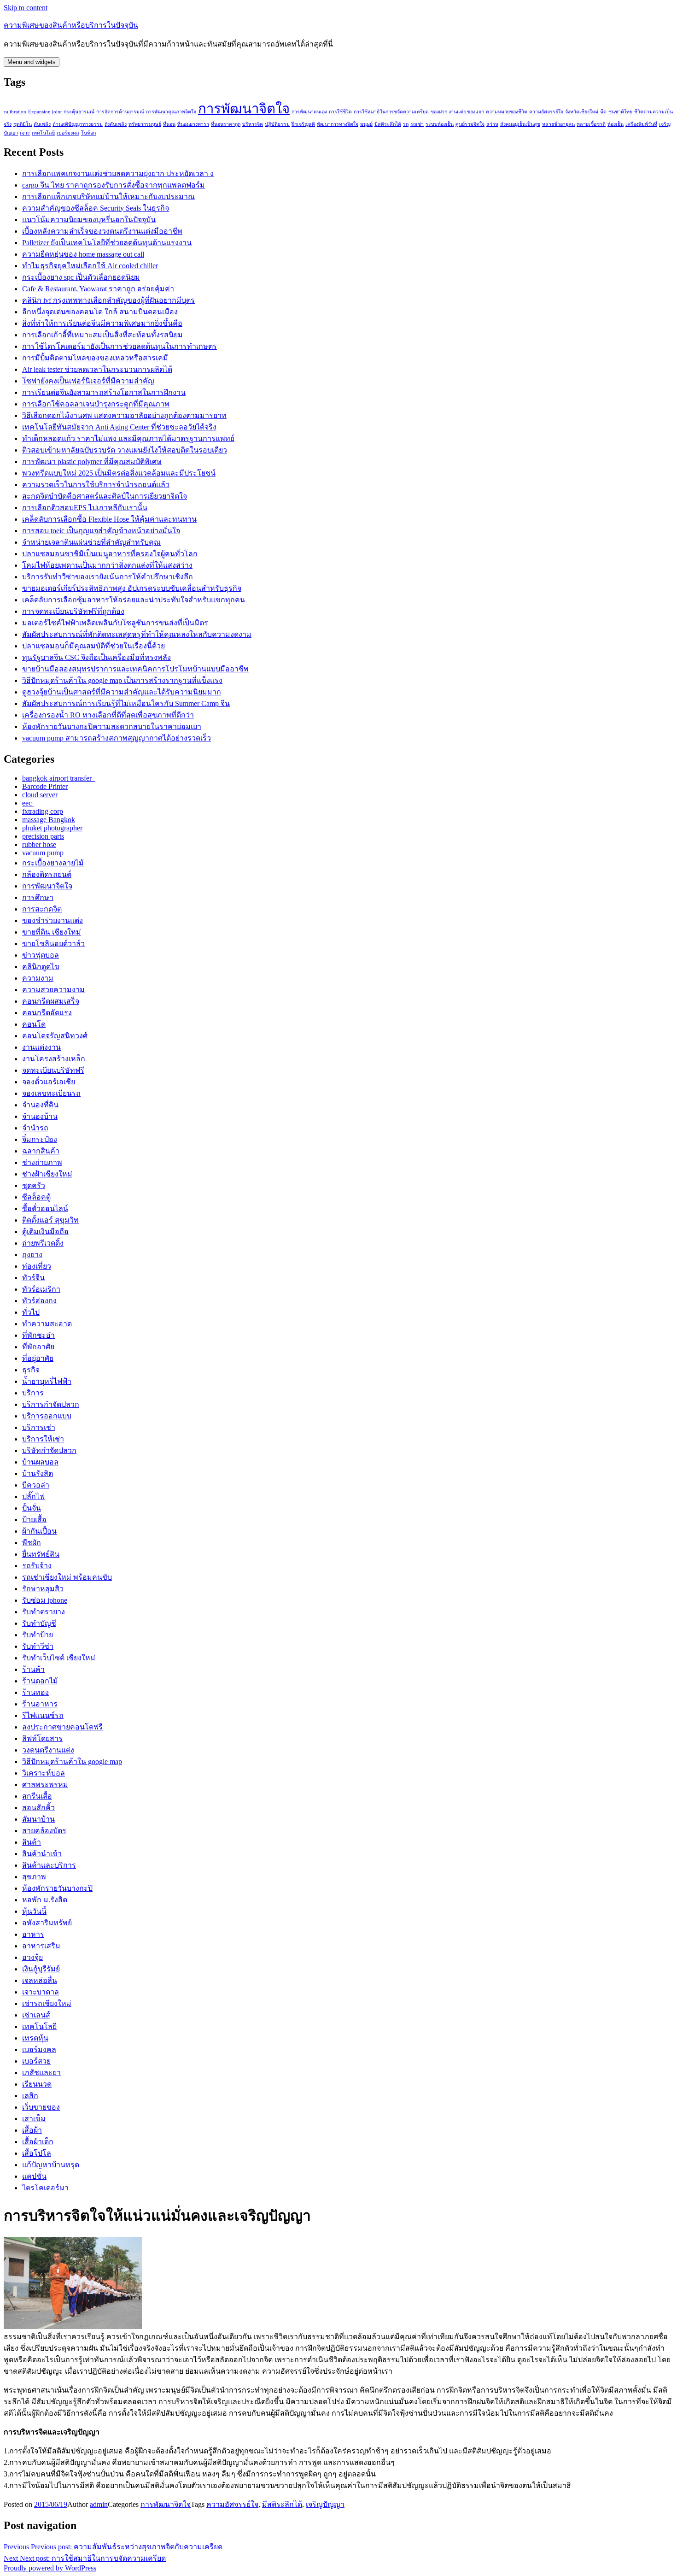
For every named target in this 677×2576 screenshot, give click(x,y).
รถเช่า (417, 124)
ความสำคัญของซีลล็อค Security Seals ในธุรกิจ (96, 208)
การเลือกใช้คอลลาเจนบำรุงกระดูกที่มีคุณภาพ (96, 404)
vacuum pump (43, 853)
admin (99, 2504)
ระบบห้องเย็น (440, 124)
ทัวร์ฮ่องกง (39, 1301)
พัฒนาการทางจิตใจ (338, 124)
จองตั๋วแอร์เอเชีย (49, 1082)
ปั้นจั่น (32, 1508)
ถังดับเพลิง (116, 124)
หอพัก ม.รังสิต (45, 1900)
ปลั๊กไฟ (33, 1497)
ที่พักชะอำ (38, 1335)
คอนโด (34, 1024)
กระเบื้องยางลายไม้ (53, 863)
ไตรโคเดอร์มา (45, 2188)
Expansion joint (45, 112)
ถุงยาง (32, 1255)
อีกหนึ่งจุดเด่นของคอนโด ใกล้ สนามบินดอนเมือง (100, 312)
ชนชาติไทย (620, 112)
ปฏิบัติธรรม (277, 124)
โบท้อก (88, 133)
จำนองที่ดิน (40, 1105)
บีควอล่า (36, 1485)
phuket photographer (52, 828)
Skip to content (26, 8)
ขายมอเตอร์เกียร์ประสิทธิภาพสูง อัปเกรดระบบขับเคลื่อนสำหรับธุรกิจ (132, 588)
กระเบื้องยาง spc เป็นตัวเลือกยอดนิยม (81, 277)
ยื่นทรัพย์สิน (41, 1554)
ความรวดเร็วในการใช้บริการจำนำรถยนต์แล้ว (96, 485)
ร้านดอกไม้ (40, 1681)
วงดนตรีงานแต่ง (48, 1750)
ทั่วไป (31, 1312)
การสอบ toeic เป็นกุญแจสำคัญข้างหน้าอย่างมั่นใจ (101, 531)
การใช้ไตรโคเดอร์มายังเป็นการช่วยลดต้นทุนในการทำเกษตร (120, 346)
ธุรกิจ (31, 1370)
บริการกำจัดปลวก (51, 1404)
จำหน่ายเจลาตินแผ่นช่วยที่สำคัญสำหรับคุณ (91, 542)
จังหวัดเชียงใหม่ (582, 112)
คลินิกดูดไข (41, 967)
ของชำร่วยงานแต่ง (53, 920)
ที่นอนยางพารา (193, 124)
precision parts (43, 836)
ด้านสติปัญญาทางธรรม (78, 124)
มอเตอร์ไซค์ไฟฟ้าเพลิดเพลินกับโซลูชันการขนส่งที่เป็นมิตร (115, 623)
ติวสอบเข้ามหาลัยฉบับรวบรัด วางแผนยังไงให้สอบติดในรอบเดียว (125, 450)
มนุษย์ (366, 124)
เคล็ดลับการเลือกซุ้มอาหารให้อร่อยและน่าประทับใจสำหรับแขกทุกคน (134, 600)
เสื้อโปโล (37, 2153)
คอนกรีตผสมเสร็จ (51, 1001)
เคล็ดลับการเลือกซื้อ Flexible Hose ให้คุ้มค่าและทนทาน (109, 519)
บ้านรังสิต (38, 1473)
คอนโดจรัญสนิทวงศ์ (55, 1036)
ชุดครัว (34, 1185)
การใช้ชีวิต (340, 112)
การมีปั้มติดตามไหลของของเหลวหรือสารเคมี (95, 358)
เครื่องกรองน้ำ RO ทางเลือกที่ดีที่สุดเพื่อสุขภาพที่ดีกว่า (108, 715)
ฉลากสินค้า (41, 1151)
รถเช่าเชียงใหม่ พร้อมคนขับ (67, 1577)
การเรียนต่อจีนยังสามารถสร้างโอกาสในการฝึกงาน (104, 392)
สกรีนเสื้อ (37, 1796)
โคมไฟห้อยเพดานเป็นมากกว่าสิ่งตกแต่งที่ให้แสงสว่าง (107, 565)
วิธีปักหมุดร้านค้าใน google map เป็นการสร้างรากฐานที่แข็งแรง (122, 680)
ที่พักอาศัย (38, 1347)
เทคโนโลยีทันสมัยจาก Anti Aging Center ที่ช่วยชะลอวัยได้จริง (119, 427)
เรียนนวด (37, 2084)
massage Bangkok (49, 820)
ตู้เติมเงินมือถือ (45, 1232)
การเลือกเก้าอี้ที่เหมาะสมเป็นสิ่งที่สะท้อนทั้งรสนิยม (102, 335)
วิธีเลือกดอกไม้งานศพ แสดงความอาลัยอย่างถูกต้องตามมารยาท (124, 415)
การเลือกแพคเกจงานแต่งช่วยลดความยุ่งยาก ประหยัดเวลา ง (118, 173)
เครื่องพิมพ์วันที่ (641, 124)
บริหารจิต (253, 124)
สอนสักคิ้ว (38, 1808)
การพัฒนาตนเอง (309, 112)
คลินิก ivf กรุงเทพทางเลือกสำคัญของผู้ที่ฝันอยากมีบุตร (108, 300)
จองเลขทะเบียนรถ (51, 1093)
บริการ (33, 1393)
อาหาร (33, 1934)
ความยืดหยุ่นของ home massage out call (83, 254)
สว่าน (492, 124)
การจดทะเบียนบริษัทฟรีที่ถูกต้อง (73, 611)
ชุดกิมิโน (23, 124)
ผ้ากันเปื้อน (39, 1531)
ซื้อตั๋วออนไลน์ (45, 1209)
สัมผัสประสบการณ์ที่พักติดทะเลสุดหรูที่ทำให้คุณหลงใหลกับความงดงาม (137, 634)
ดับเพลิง (42, 124)
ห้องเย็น (616, 124)
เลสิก (30, 2096)
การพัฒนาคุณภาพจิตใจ (171, 112)
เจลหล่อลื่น (40, 1980)
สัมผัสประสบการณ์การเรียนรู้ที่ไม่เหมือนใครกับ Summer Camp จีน (126, 703)
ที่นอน (169, 124)
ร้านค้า (33, 1669)
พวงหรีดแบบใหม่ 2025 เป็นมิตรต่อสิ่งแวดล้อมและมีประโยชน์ (119, 473)
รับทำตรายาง (44, 1612)
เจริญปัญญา (325, 2504)
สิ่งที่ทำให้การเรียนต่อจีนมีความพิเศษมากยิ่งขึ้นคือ (102, 323)
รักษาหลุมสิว (43, 1589)
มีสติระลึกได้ (388, 124)
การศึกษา (38, 897)
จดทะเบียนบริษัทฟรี (53, 1070)
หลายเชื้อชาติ (591, 124)
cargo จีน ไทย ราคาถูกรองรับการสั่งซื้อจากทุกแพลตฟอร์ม (114, 185)
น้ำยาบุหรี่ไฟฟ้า (47, 1381)
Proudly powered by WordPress (50, 2568)
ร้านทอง (35, 1692)
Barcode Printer (45, 786)
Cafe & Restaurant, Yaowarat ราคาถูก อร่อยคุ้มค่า (98, 289)
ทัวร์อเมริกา (41, 1289)
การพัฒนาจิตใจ (244, 109)
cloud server (40, 795)
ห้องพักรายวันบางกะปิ (57, 1888)
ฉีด (603, 112)
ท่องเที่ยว (37, 1266)
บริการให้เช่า (43, 1439)
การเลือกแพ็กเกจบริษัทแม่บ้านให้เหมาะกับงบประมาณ (108, 197)
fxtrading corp (43, 811)
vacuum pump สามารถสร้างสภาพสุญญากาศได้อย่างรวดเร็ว (117, 738)
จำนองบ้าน (40, 1116)
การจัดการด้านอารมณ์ (120, 112)
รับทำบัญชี (39, 1623)
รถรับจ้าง (37, 1566)
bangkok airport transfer (59, 778)
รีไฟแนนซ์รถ (43, 1715)
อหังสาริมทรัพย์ (47, 1923)
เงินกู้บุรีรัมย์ (41, 1969)
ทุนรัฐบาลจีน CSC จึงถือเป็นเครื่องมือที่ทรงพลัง (96, 657)
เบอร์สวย (36, 2061)
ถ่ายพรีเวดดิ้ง (43, 1243)
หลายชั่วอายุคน (558, 124)
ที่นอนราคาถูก (226, 124)
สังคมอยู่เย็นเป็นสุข (520, 124)
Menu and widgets (32, 62)
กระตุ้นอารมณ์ (79, 112)
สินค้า (32, 1842)
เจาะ (25, 133)
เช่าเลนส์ (36, 2015)
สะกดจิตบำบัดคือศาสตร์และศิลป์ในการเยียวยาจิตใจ (105, 496)
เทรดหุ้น (35, 2038)
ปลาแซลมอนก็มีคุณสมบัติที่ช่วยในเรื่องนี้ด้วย (93, 646)
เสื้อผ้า (32, 2130)
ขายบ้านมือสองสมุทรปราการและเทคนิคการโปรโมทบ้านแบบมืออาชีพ (135, 669)
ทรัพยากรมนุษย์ (145, 124)
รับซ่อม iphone (45, 1600)
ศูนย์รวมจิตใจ (470, 124)
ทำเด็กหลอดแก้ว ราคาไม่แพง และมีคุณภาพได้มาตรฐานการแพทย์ (128, 438)
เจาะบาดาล (41, 1992)
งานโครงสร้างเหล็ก (54, 1059)
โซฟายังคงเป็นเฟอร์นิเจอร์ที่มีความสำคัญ (88, 381)
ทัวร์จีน (33, 1278)
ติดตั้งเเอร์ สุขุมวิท (50, 1220)
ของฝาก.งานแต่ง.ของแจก (457, 112)
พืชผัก (32, 1543)
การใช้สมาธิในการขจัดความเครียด (391, 112)
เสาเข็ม (34, 2119)
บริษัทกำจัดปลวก (49, 1450)
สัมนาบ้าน (38, 1819)
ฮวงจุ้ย (32, 1957)
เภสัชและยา (41, 2073)
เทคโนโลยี (43, 133)
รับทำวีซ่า (38, 1646)
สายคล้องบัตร (44, 1831)
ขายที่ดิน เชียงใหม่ (52, 932)
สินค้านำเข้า (42, 1854)
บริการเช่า (39, 1427)
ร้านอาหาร (40, 1704)
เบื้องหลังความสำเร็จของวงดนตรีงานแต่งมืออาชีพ (102, 231)
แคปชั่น (34, 2176)
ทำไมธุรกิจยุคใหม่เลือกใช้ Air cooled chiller (90, 266)
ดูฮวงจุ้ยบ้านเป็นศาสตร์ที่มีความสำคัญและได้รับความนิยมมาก (122, 692)
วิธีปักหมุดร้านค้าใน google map (72, 1761)
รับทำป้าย (38, 1635)
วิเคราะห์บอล (44, 1773)
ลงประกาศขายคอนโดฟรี (62, 1727)
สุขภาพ (34, 1877)
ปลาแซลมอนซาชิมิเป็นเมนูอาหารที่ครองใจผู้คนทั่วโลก (110, 554)
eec (28, 803)
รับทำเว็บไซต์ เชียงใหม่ (59, 1658)
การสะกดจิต (42, 909)
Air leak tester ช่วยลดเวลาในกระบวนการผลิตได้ (97, 369)
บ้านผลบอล (40, 1462)
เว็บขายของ (41, 2107)
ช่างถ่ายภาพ (42, 1162)
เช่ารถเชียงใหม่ (47, 2003)
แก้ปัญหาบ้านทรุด (51, 2165)
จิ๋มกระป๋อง (40, 1139)
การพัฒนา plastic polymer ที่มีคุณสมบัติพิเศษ (92, 462)
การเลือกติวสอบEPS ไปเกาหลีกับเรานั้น (85, 508)
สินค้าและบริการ (49, 1865)
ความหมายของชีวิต (507, 112)
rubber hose (39, 844)
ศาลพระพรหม (45, 1785)
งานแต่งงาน (41, 1047)
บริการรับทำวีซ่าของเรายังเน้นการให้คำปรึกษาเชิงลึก (108, 577)
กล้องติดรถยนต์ (47, 874)
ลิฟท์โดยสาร (42, 1738)
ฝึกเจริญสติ (303, 124)
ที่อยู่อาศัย (38, 1358)
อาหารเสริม (41, 1946)
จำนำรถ (35, 1128)
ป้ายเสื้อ (34, 1520)
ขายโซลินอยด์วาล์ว (53, 944)
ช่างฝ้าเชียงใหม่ (47, 1174)
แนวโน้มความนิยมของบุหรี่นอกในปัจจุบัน (89, 220)
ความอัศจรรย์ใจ (546, 112)
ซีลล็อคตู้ (36, 1197)
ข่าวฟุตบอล (41, 955)
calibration (15, 112)
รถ (406, 124)
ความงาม (38, 978)
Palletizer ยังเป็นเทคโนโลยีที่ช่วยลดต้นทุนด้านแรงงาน (107, 243)
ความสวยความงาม (53, 990)
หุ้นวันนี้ (34, 1911)
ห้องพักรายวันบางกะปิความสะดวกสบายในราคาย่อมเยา (112, 726)
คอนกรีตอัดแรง (47, 1013)
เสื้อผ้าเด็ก (38, 2142)
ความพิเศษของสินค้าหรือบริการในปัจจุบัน (71, 25)
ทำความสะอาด (47, 1324)
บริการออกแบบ (47, 1416)
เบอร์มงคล (68, 133)
